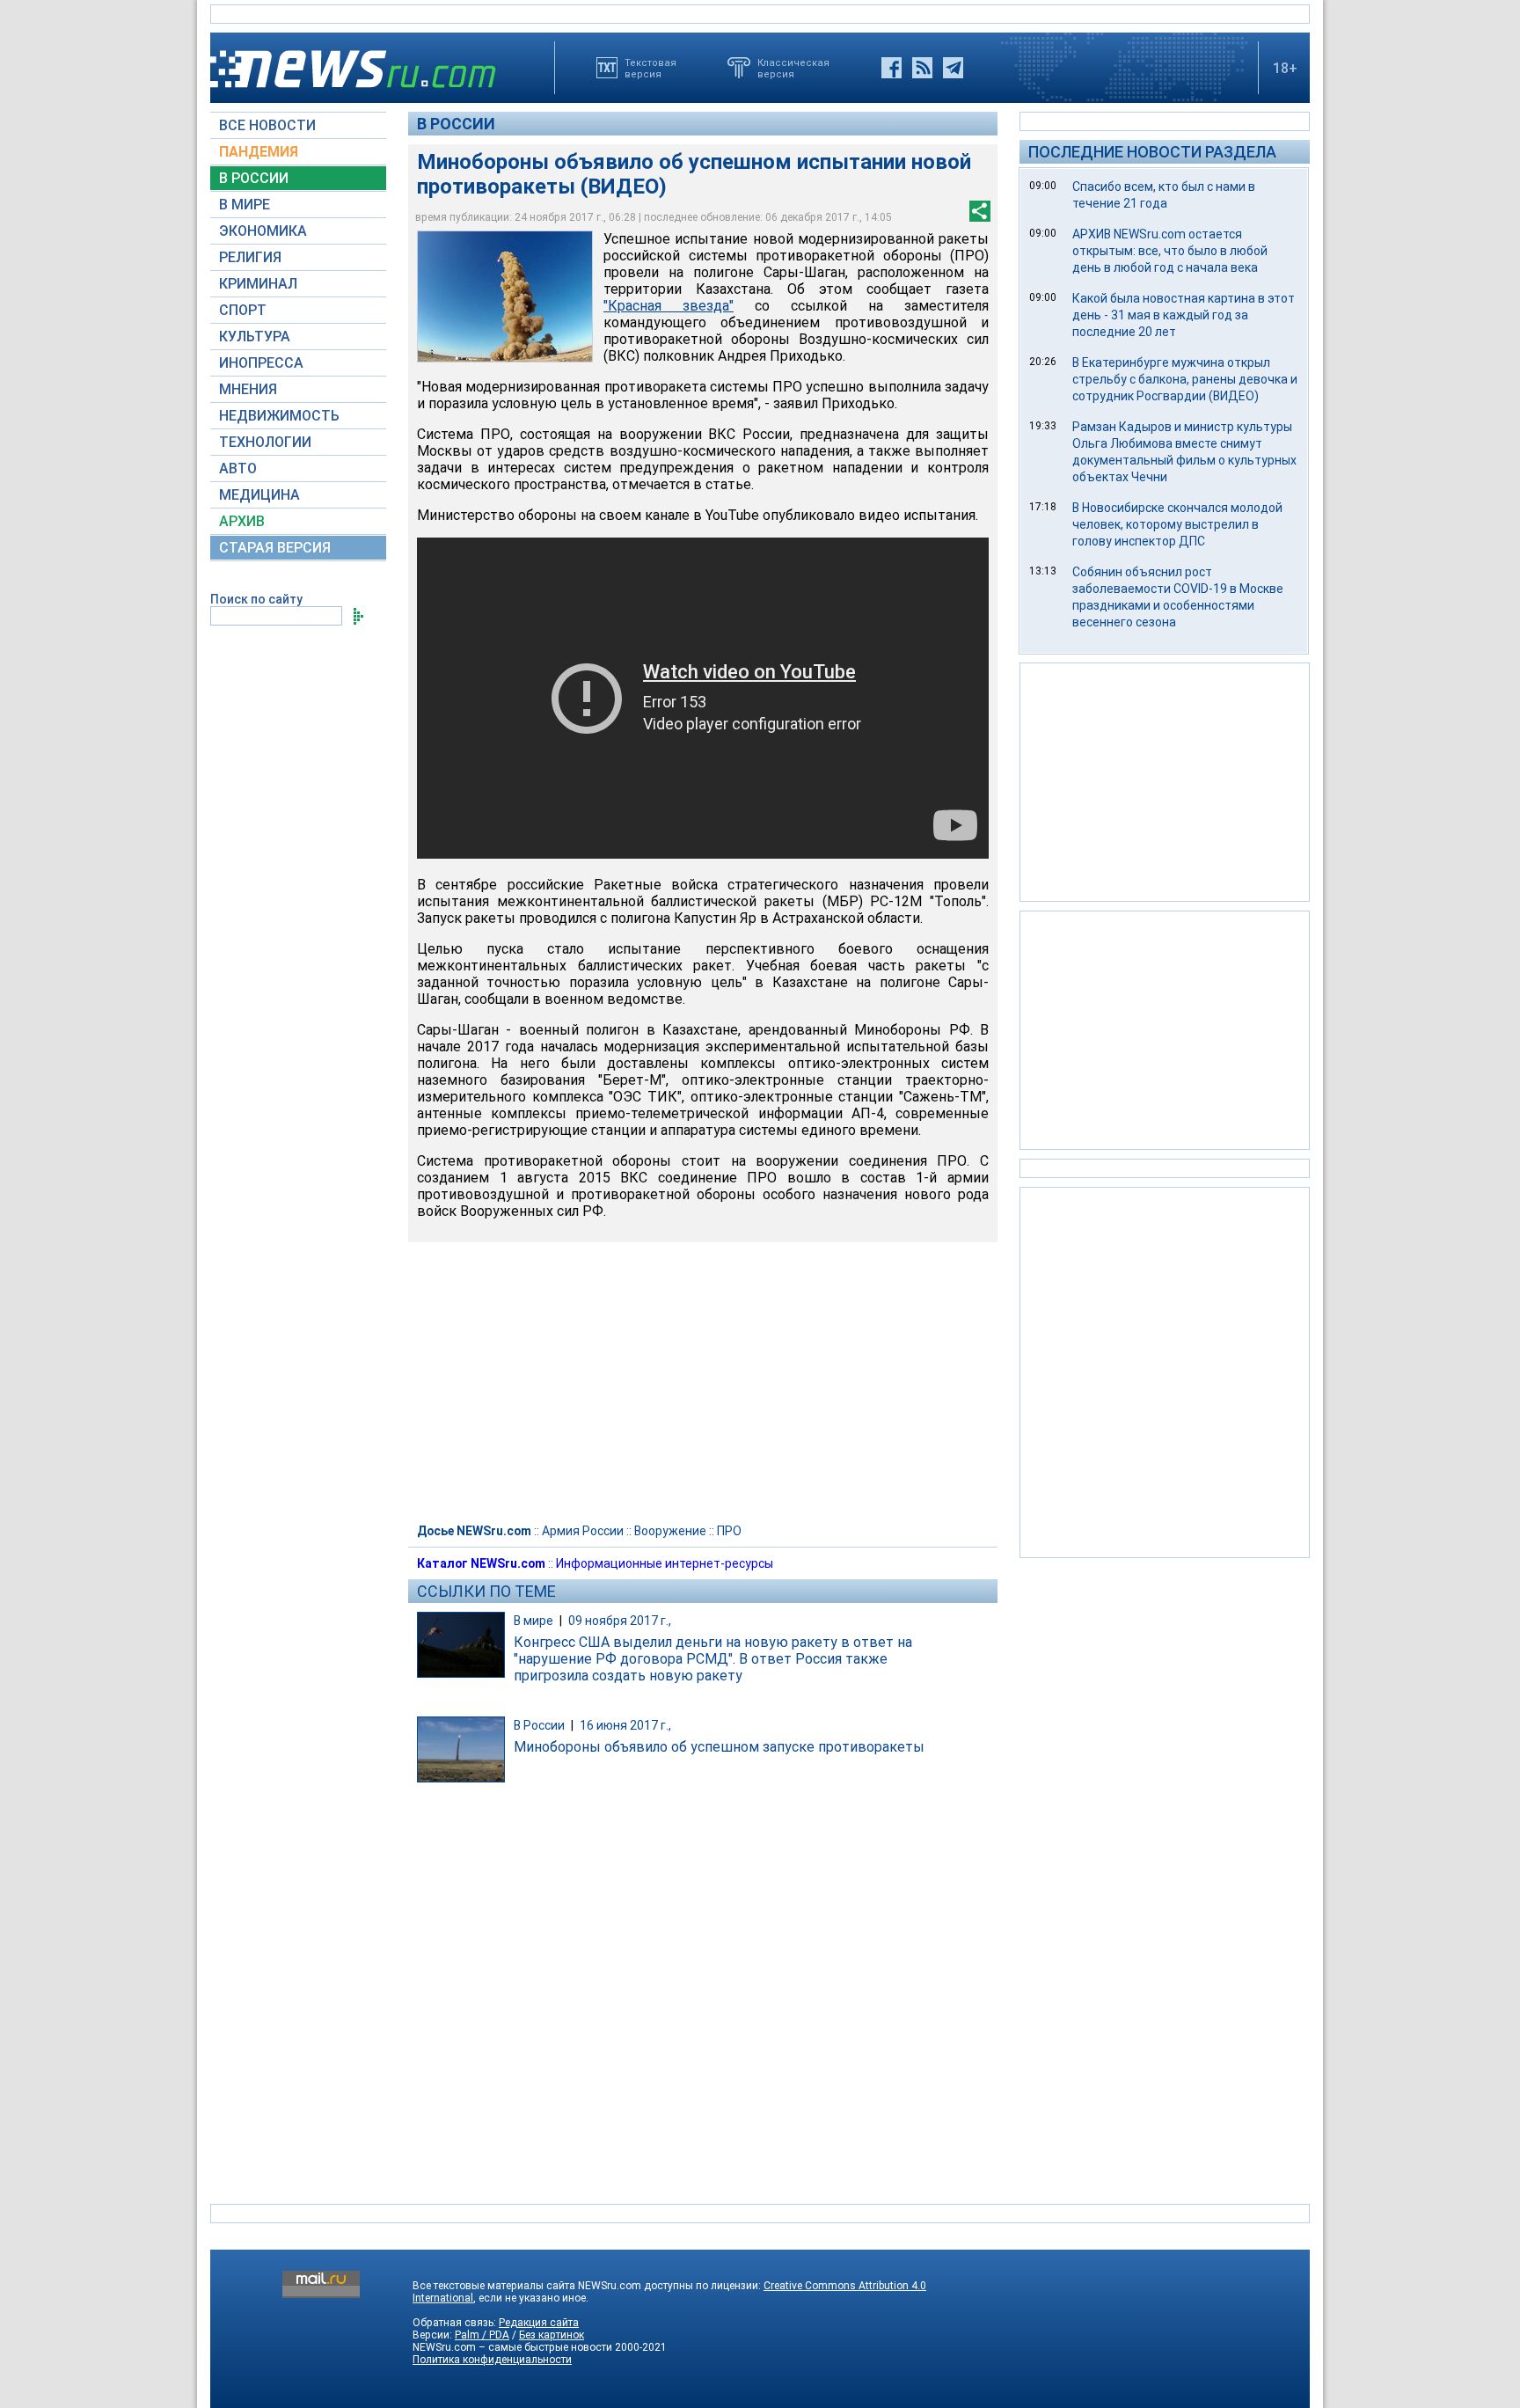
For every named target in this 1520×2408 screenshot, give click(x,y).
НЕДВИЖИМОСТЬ (279, 416)
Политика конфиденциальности (492, 2360)
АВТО (238, 468)
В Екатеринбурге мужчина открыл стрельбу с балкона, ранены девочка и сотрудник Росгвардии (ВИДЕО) (1185, 379)
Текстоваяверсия (650, 68)
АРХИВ (242, 521)
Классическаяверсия (793, 68)
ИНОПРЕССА (261, 363)
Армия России (583, 1531)
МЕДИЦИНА (259, 495)
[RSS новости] (922, 68)
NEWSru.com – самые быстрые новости (512, 2347)
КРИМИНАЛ (258, 284)
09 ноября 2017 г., (620, 1621)
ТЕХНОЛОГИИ (265, 442)
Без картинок (552, 2335)
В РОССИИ (254, 178)
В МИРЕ (245, 205)
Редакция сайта (539, 2323)
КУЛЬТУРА (255, 337)
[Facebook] (892, 68)
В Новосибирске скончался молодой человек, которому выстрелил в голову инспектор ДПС (1177, 524)
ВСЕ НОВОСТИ (267, 125)
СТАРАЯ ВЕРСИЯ (275, 548)
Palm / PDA (482, 2335)
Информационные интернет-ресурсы (665, 1563)
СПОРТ (243, 310)
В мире (533, 1621)
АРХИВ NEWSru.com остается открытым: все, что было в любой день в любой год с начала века (1170, 251)
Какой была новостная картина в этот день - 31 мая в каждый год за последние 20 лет (1184, 315)
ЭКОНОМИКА (263, 231)
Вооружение (670, 1531)
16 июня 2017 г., (625, 1725)
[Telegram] (953, 68)
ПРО (729, 1531)
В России (456, 124)
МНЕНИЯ (248, 389)
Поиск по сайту (256, 599)
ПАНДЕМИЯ (259, 152)
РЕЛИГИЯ (250, 257)
